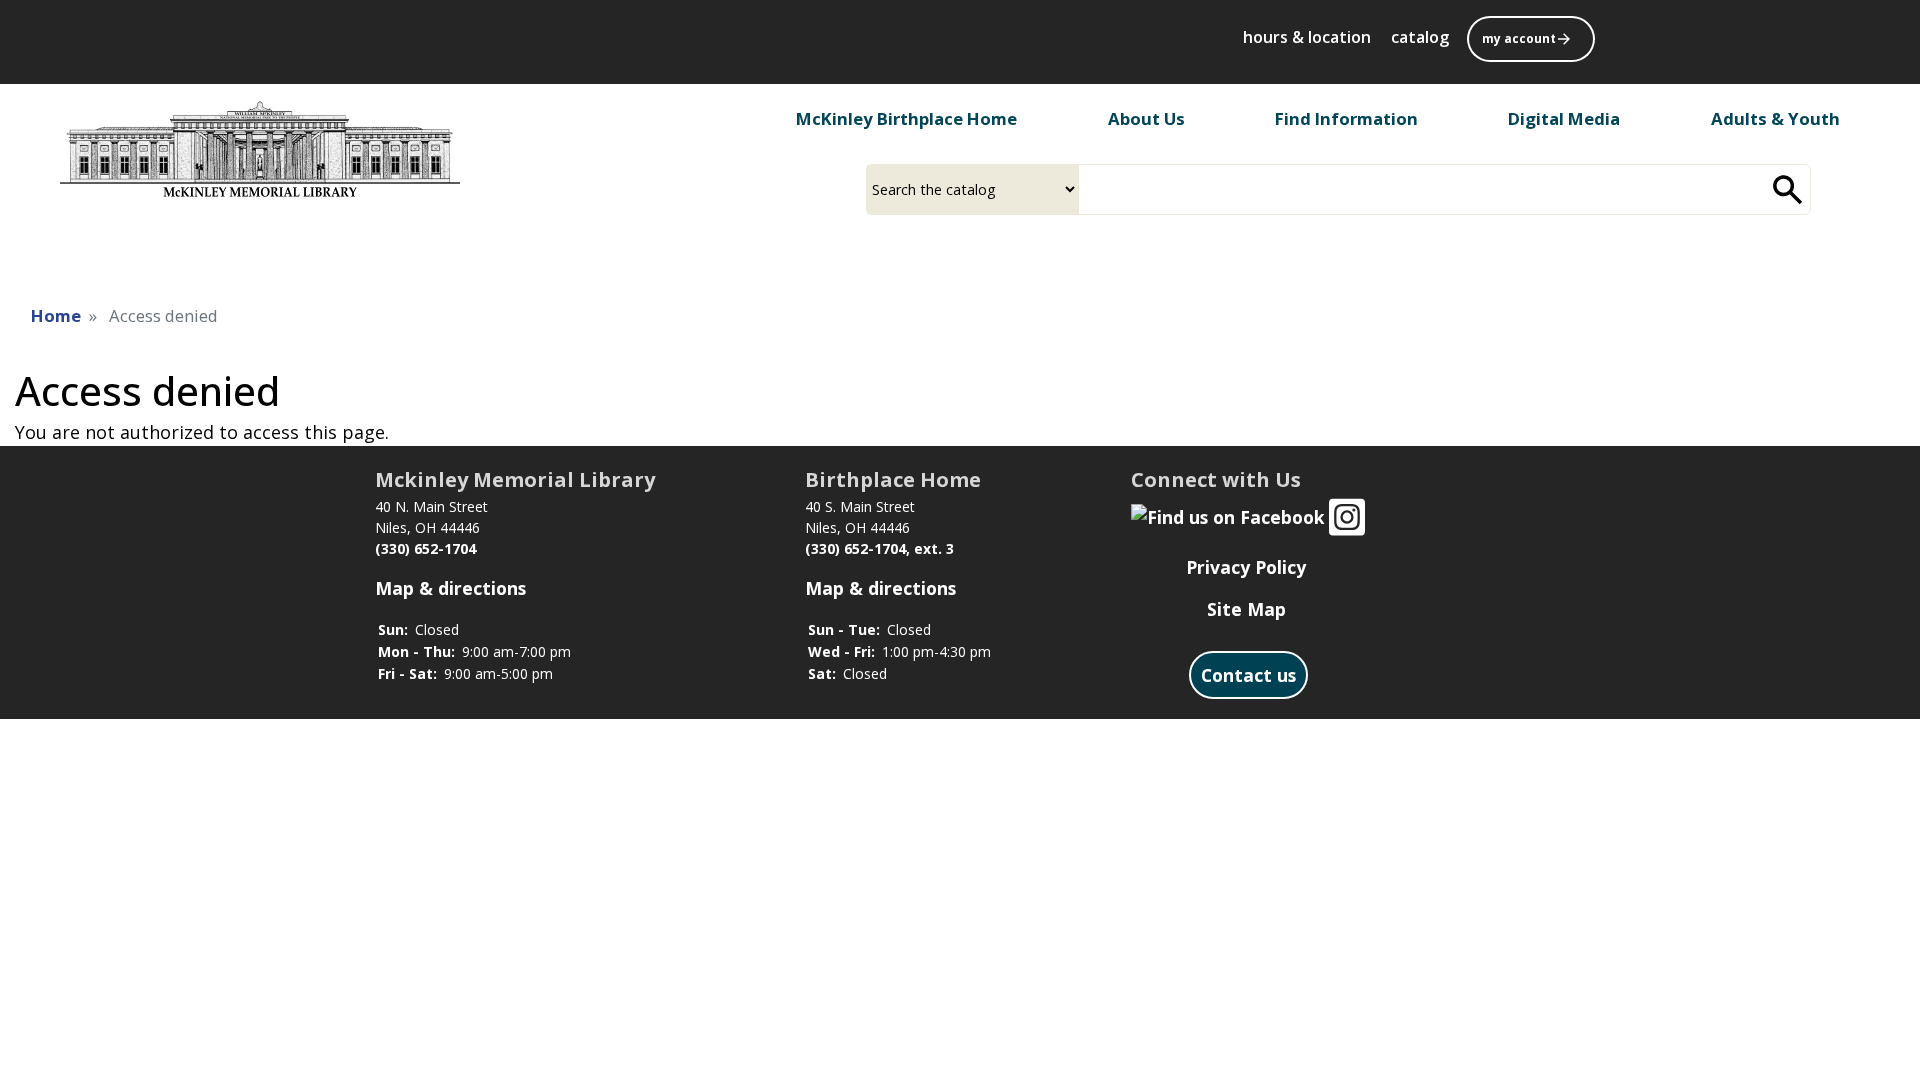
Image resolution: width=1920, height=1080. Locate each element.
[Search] (1788, 189)
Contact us (1248, 675)
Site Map (1246, 609)
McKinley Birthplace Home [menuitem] (906, 118)
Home (56, 315)
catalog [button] (1420, 37)
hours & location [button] (1307, 37)
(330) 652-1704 (425, 548)
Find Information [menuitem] (1346, 118)
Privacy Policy (1246, 567)
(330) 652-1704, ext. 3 (879, 548)
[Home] (260, 149)
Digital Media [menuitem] (1564, 118)
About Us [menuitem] (1146, 118)
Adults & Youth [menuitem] (1775, 118)
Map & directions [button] (450, 588)
